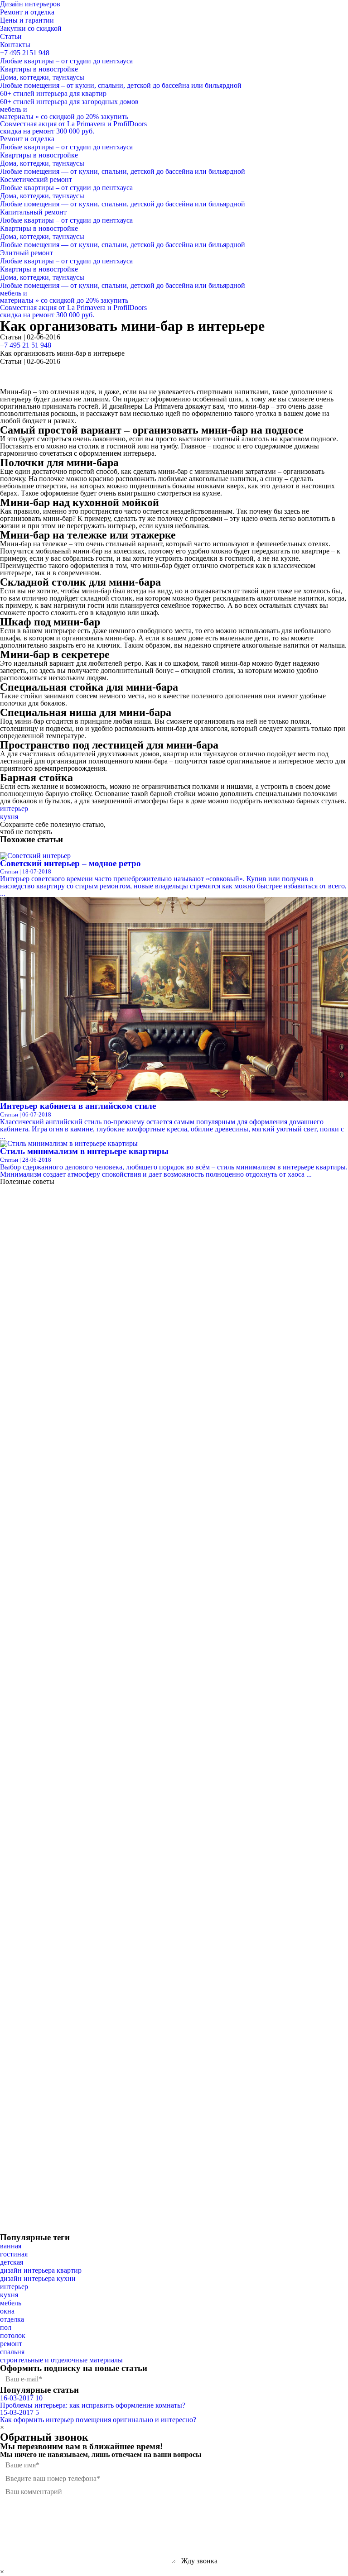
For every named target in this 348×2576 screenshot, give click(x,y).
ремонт (11, 2344)
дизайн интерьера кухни (38, 2278)
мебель (11, 2303)
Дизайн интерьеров (30, 4)
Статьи (11, 36)
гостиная (14, 2254)
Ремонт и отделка (27, 12)
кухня (9, 817)
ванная (11, 2246)
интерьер (14, 809)
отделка (12, 2319)
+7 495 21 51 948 (26, 345)
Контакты (15, 45)
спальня (12, 2352)
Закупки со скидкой (31, 28)
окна (7, 2311)
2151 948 (25, 53)
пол (6, 2327)
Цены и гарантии (27, 20)
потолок (13, 2335)
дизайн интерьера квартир (41, 2270)
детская (12, 2262)
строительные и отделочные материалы (61, 2360)
